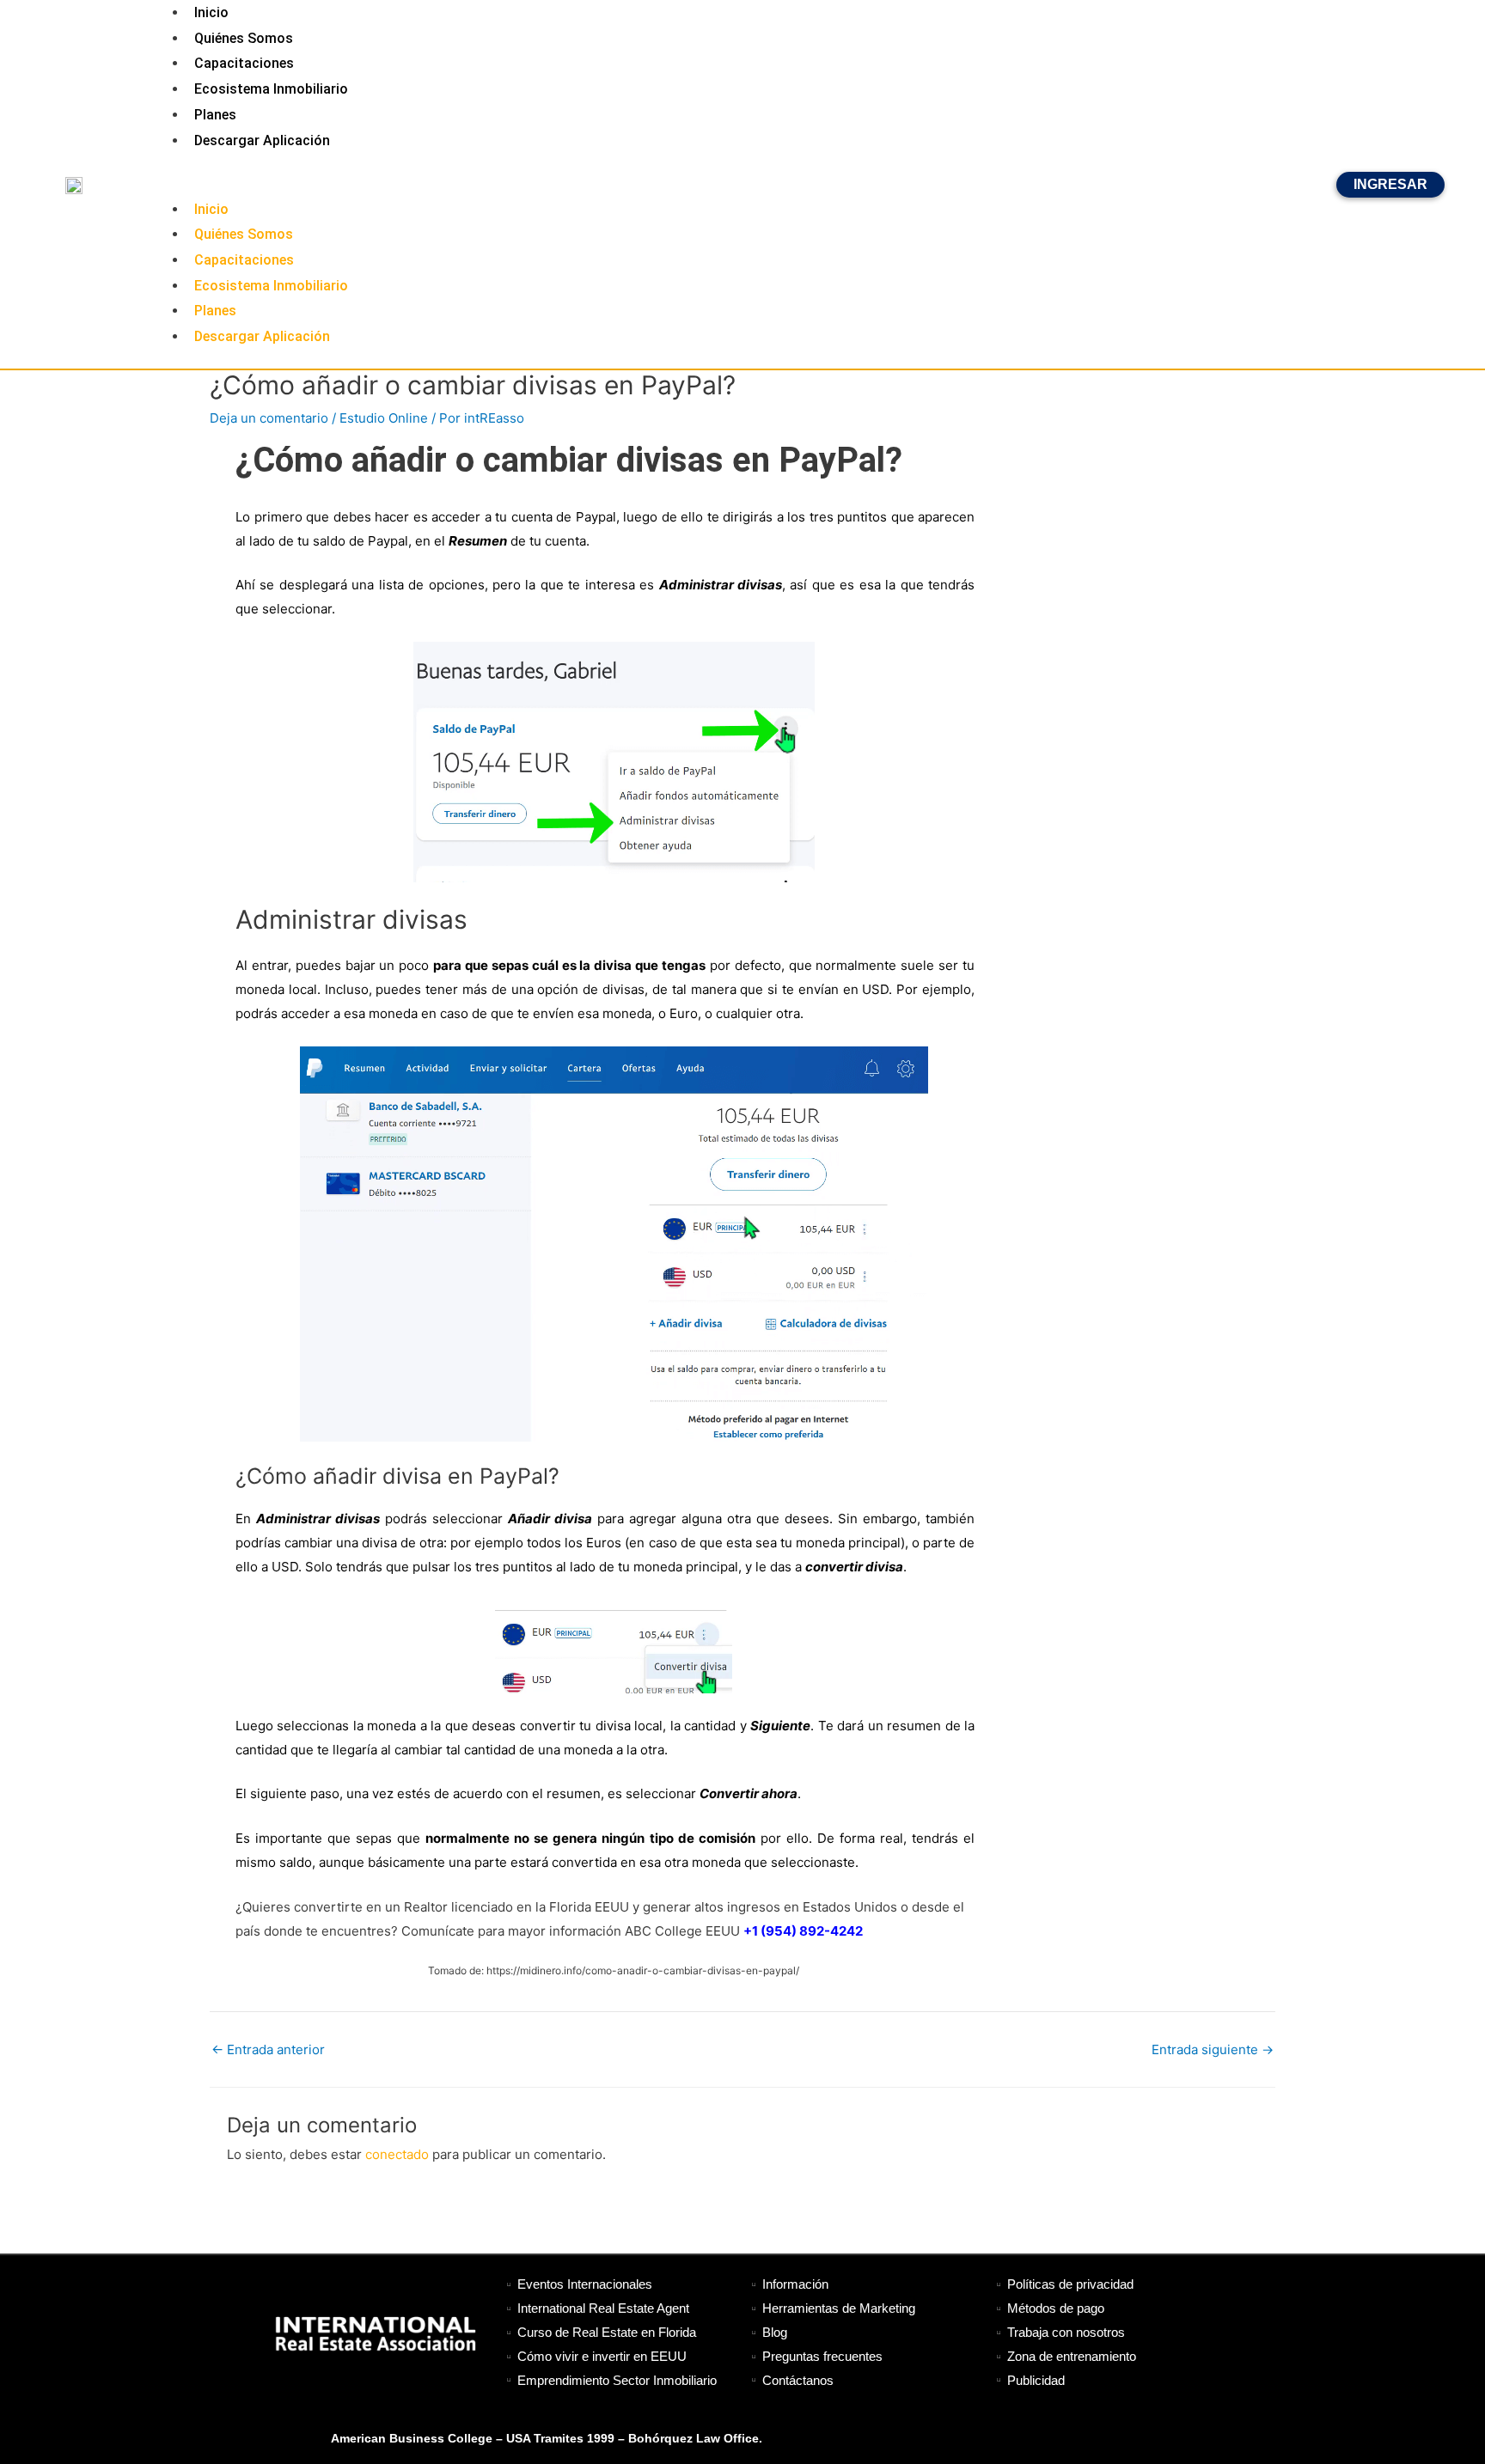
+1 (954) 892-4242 (803, 1931)
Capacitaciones (244, 63)
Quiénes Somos (244, 38)
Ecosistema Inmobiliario (271, 89)
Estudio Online (384, 418)
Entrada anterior (268, 2049)
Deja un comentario (269, 418)
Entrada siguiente (1213, 2049)
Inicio (211, 209)
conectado (397, 2154)
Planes (215, 115)
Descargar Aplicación (262, 140)
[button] (742, 185)
